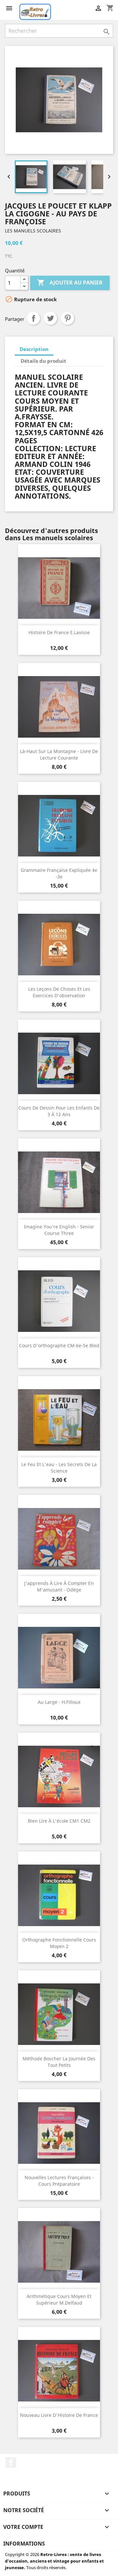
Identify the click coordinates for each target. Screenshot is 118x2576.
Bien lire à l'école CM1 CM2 (59, 1821)
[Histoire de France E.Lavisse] (59, 588)
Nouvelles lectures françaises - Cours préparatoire (59, 2181)
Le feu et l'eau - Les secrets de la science (59, 1468)
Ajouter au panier (70, 283)
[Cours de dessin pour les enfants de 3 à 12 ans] (59, 1063)
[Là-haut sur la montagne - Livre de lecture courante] (59, 707)
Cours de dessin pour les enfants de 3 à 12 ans (59, 1111)
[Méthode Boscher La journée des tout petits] (59, 2014)
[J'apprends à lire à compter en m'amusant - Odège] (59, 1539)
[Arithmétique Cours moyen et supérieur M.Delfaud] (59, 2252)
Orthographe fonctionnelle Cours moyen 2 (59, 1943)
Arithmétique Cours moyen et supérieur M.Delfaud (59, 2300)
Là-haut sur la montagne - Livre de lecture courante (59, 754)
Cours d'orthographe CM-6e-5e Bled (59, 1345)
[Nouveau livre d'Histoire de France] (59, 2371)
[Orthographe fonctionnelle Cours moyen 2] (59, 1895)
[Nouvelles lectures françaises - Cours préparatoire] (59, 2133)
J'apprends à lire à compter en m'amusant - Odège (59, 1586)
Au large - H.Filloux (59, 1702)
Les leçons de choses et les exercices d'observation (59, 992)
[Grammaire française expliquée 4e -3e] (59, 826)
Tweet (50, 318)
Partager (33, 318)
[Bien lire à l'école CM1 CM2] (59, 1776)
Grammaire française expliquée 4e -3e (59, 873)
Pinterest (68, 318)
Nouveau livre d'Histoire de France (59, 2415)
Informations (24, 2544)
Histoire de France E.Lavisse (59, 632)
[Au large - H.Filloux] (59, 1658)
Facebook (11, 2462)
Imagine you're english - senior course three (59, 1230)
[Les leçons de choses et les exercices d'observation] (59, 945)
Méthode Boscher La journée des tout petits (59, 2062)
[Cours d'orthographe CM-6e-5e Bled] (59, 1301)
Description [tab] (34, 349)
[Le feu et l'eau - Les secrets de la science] (59, 1420)
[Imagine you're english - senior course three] (59, 1182)
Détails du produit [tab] (43, 361)
